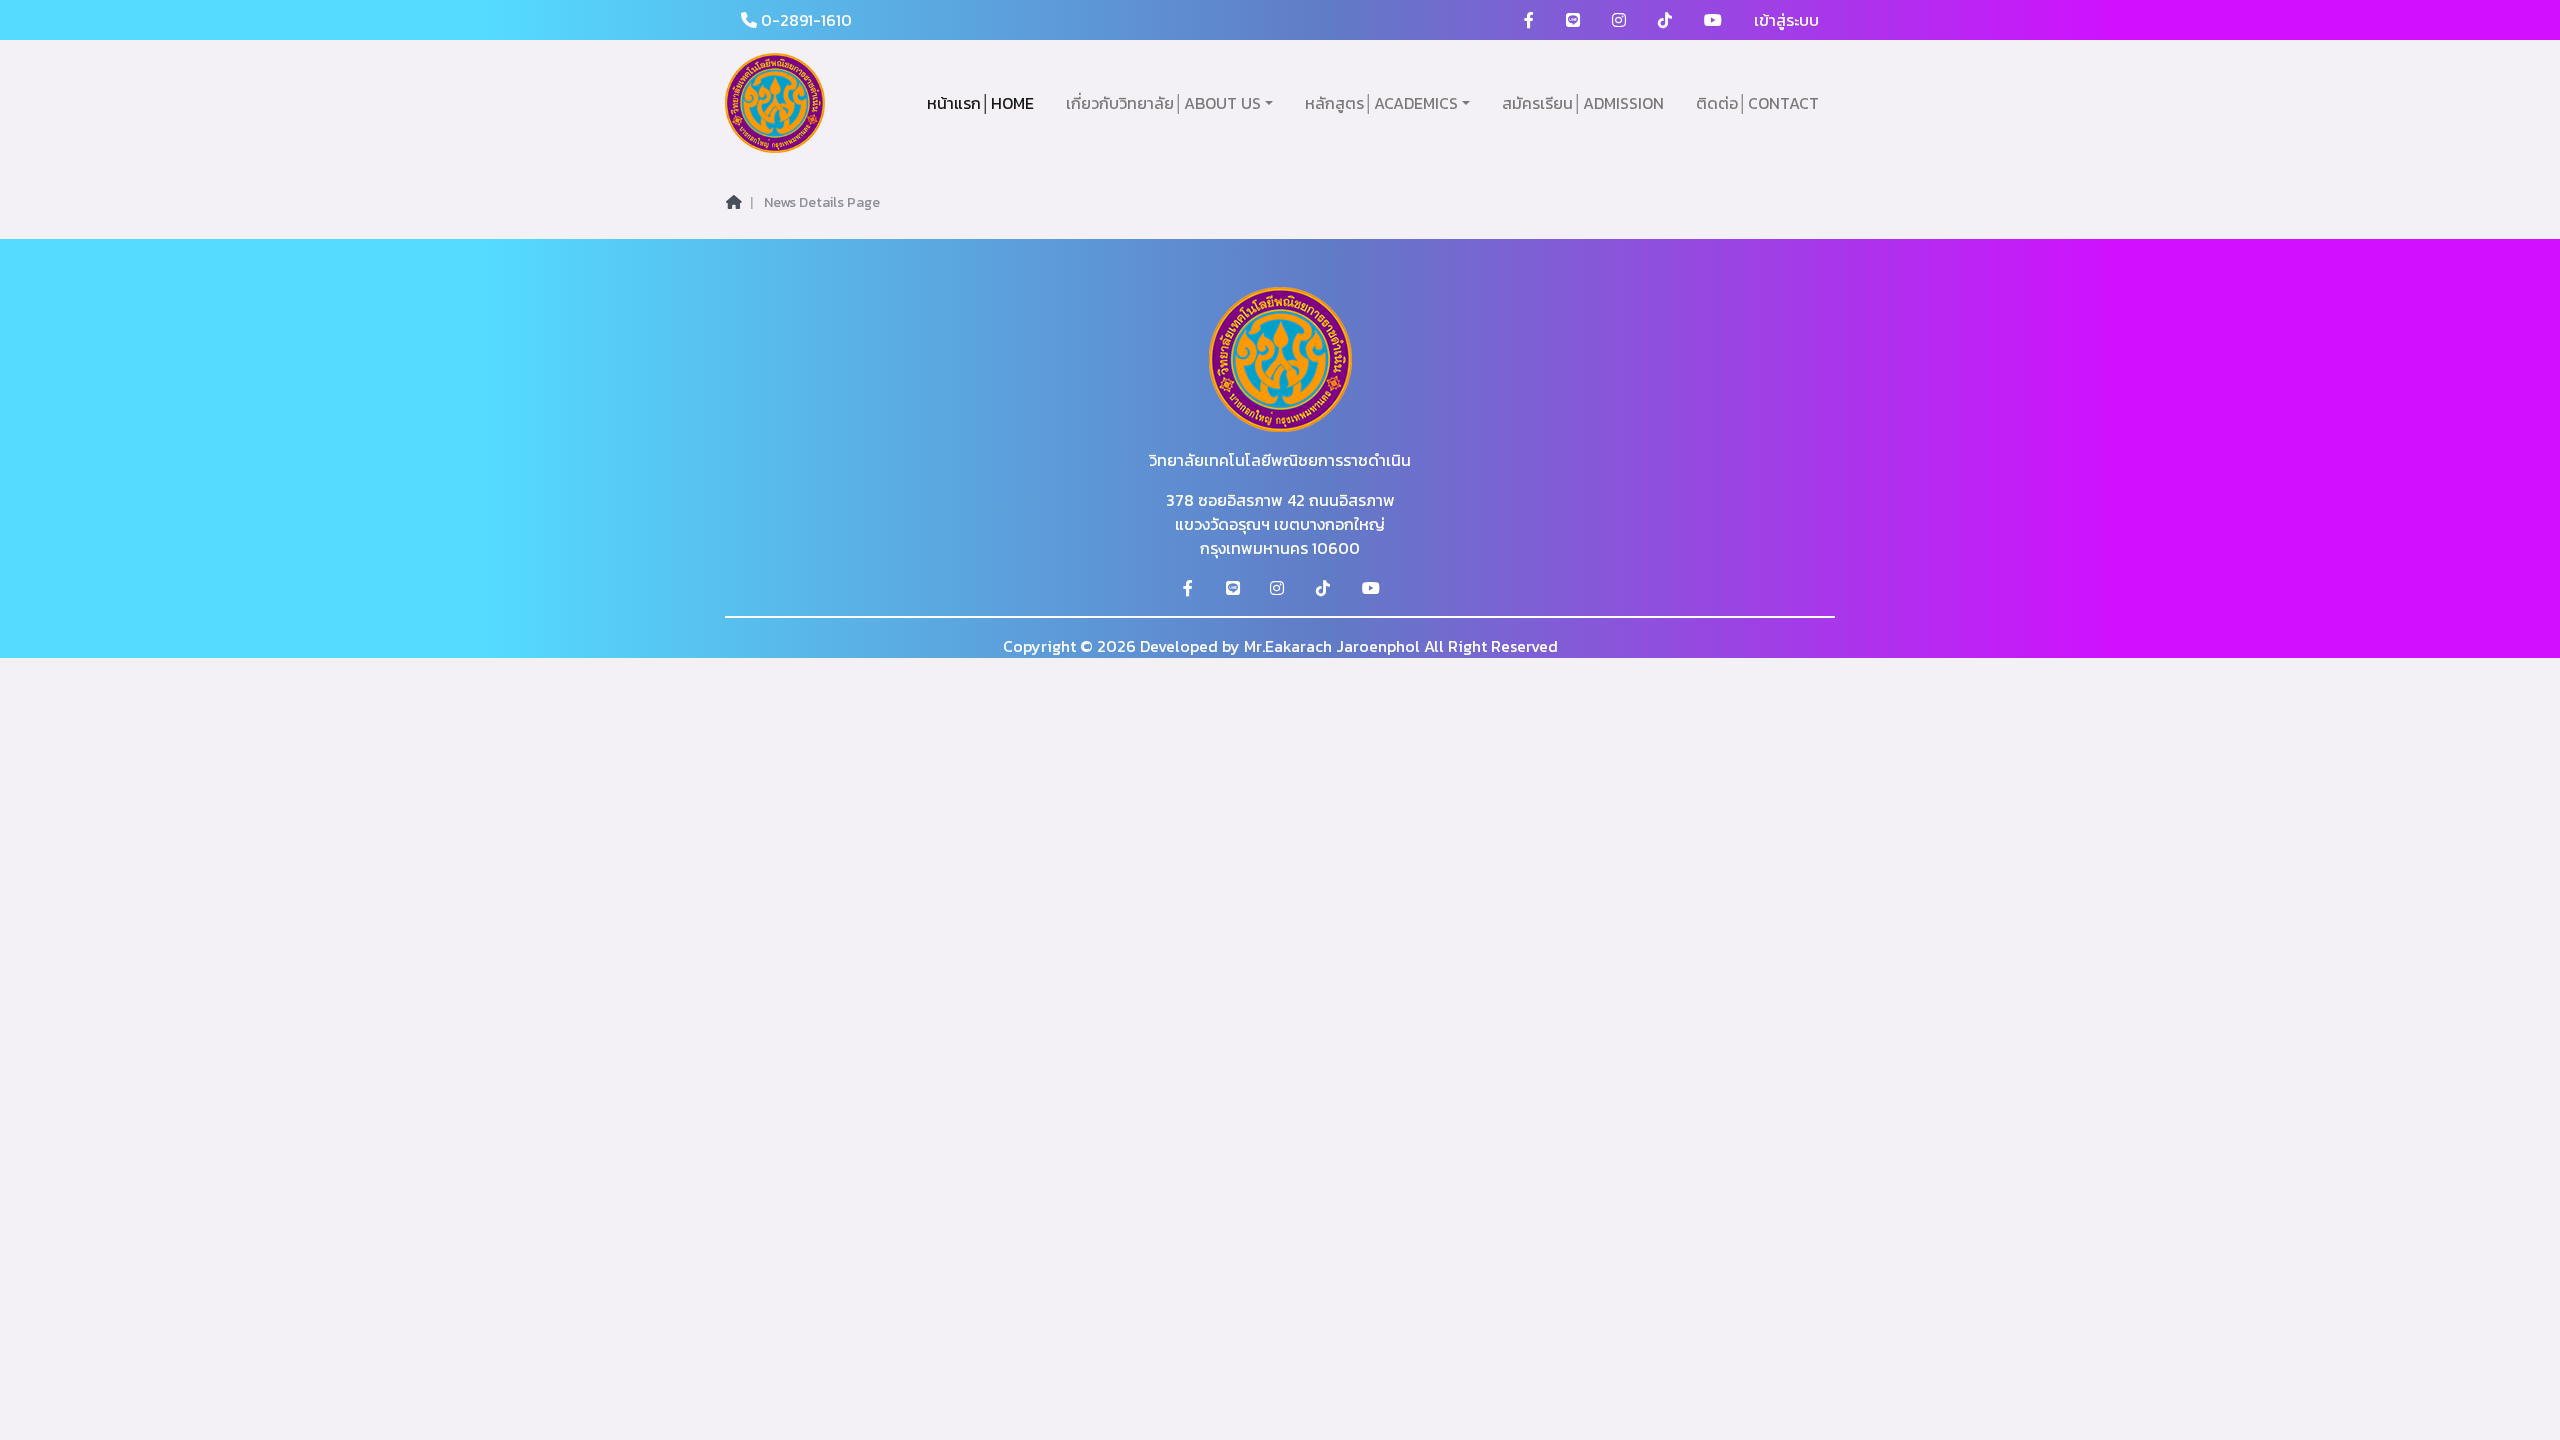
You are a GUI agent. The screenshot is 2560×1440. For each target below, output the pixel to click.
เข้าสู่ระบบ (1786, 20)
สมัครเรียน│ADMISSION (1583, 103)
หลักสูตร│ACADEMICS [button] (1381, 103)
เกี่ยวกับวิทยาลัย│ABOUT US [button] (1163, 103)
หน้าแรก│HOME (980, 103)
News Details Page (822, 202)
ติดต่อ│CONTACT (1757, 103)
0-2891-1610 (804, 20)
